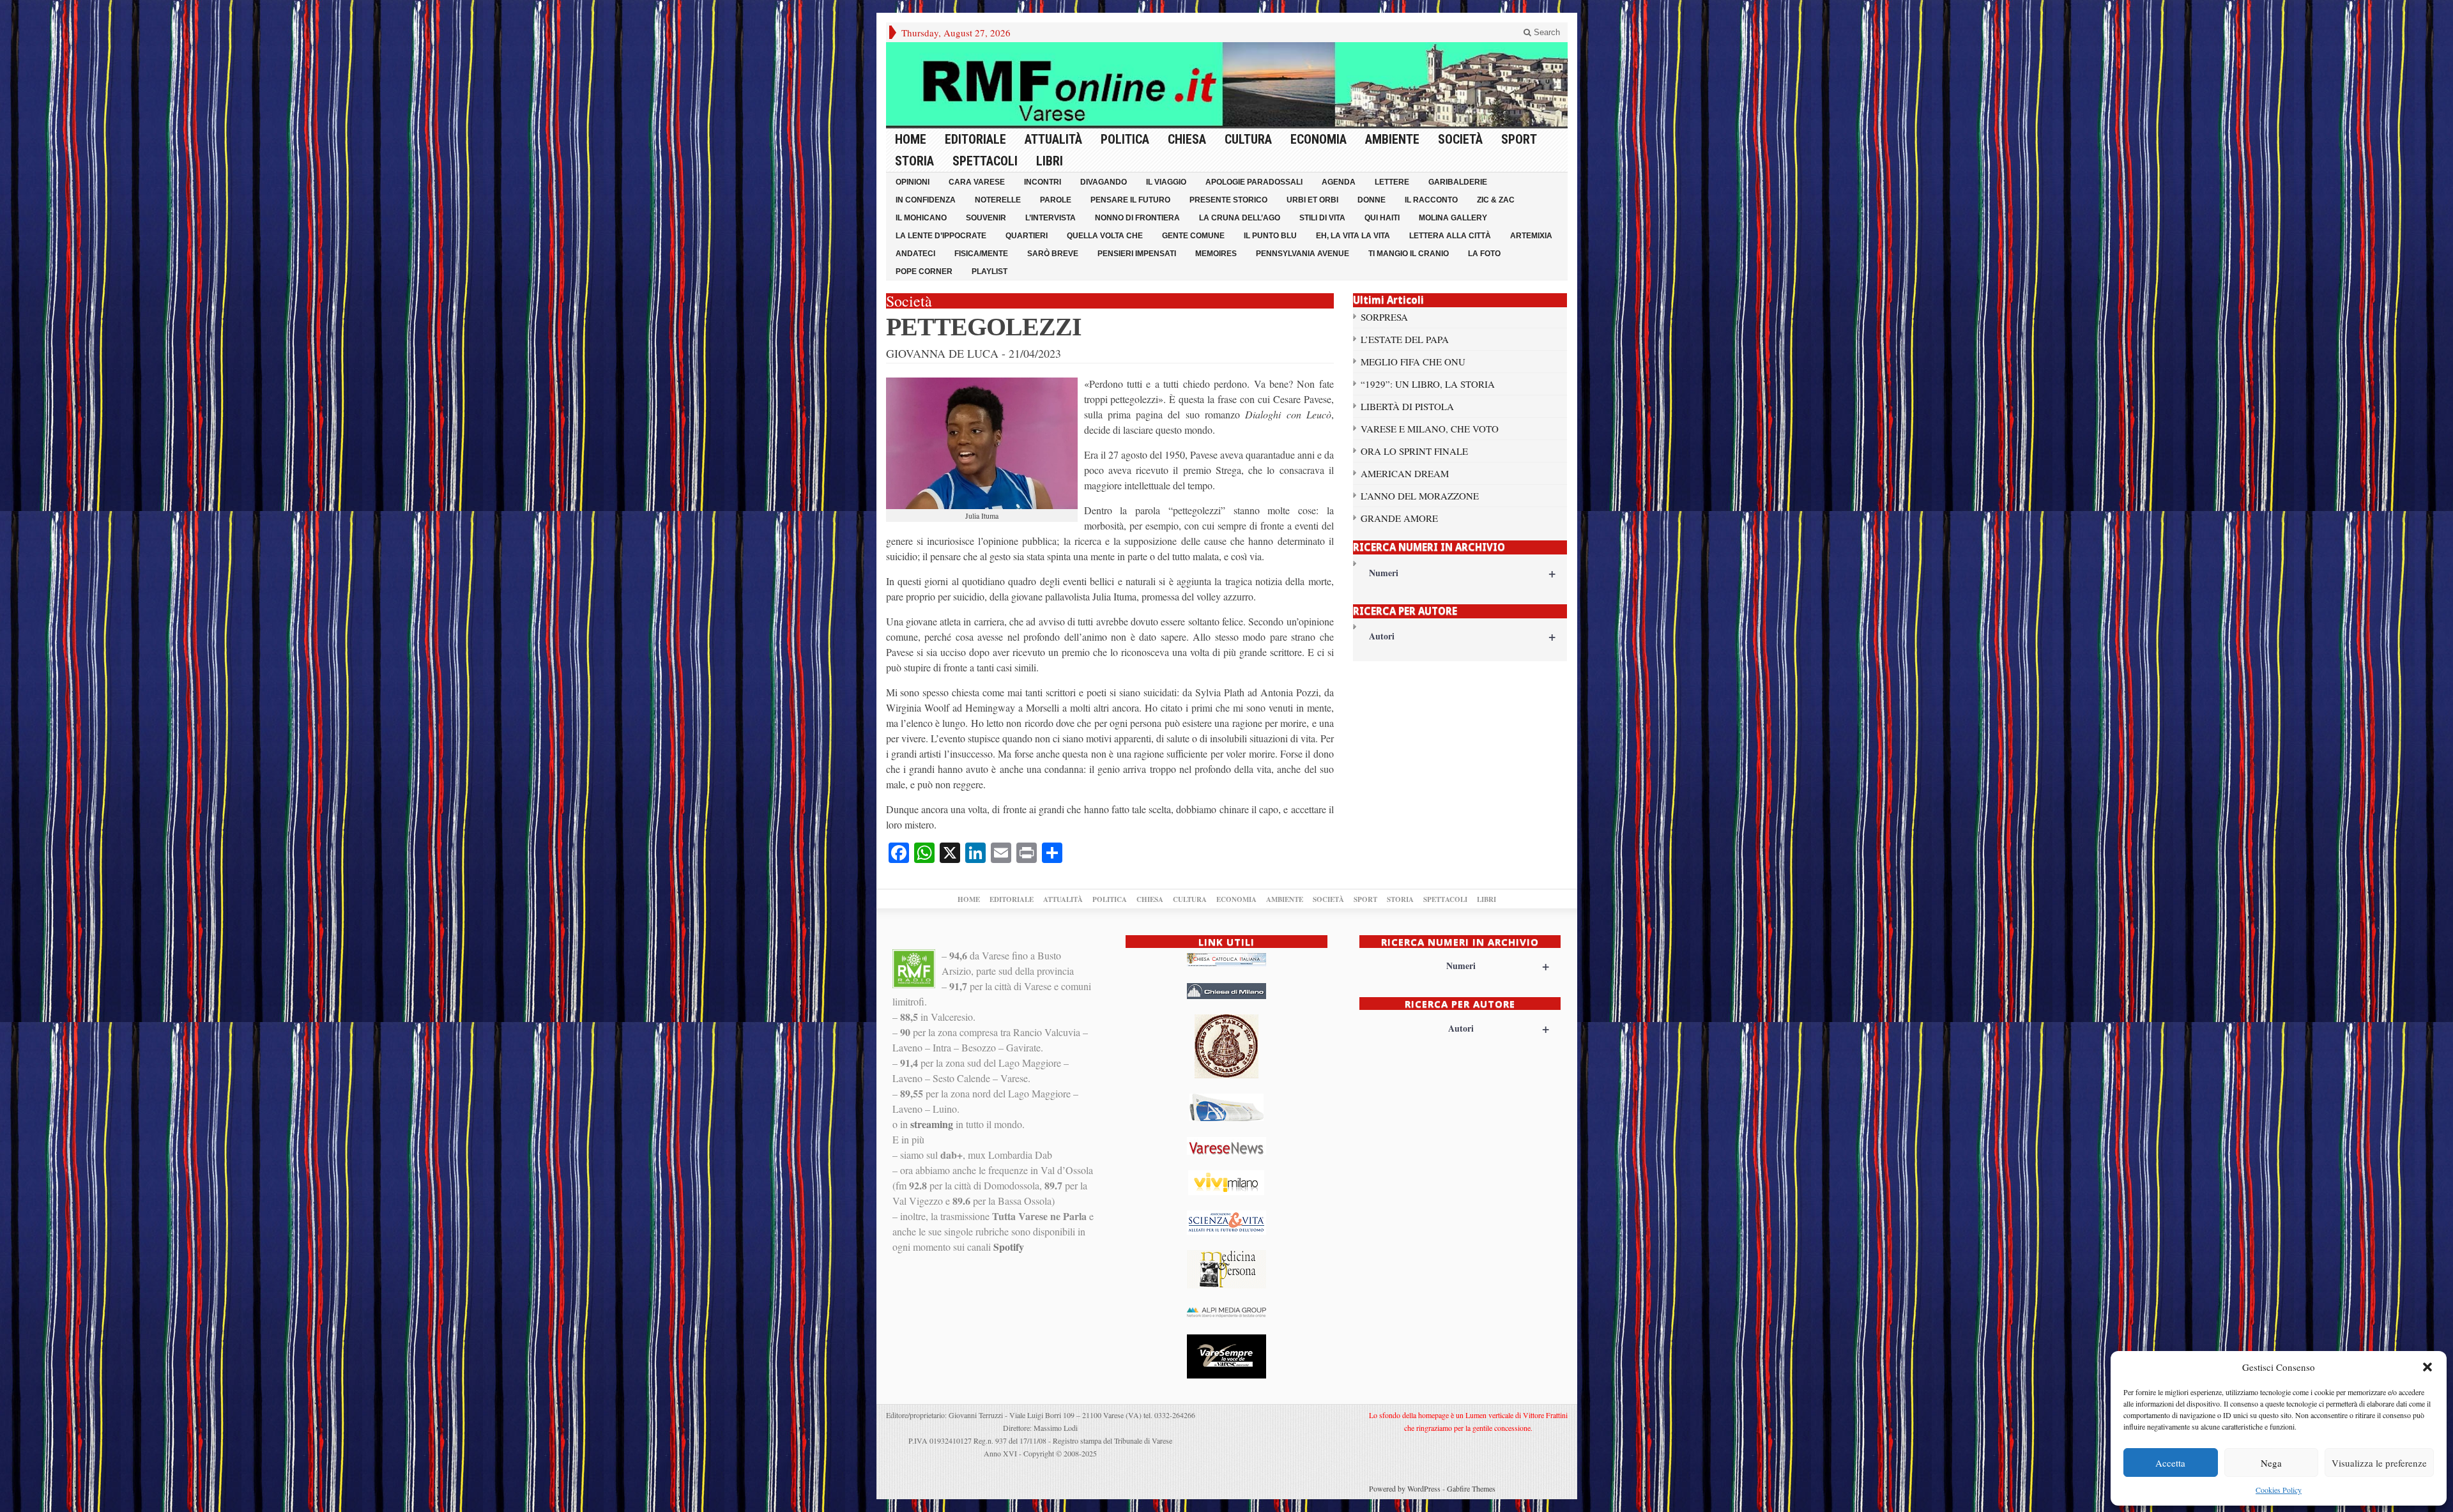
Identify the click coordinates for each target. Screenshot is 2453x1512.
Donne (1372, 200)
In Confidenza (926, 200)
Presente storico (1228, 200)
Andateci (915, 254)
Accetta (2170, 1463)
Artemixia (1531, 236)
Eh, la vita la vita (1353, 236)
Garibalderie (1458, 182)
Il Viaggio (1166, 182)
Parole (1056, 200)
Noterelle (998, 200)
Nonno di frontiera (1137, 218)
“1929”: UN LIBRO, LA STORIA (1428, 384)
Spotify (1009, 1247)
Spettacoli (985, 161)
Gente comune (1193, 236)
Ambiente (1392, 139)
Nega (2271, 1463)
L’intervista (1051, 218)
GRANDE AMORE (1399, 518)
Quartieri (1027, 236)
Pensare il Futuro (1130, 200)
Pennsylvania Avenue (1303, 254)
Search (1546, 32)
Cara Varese (977, 182)
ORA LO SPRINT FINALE (1414, 451)
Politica (1125, 139)
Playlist (990, 271)
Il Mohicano (921, 218)
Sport (1519, 139)
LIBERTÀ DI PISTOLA (1407, 406)
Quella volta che (1105, 236)
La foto (1484, 254)
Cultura (1248, 139)
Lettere (1392, 182)
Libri (1050, 161)
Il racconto (1431, 200)
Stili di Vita (1322, 218)
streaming (932, 1124)
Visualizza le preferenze (2379, 1463)
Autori (1463, 636)
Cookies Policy (2279, 1490)
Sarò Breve (1053, 254)
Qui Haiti (1382, 218)
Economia (1318, 139)
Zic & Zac (1496, 200)
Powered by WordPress (1405, 1488)
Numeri (1463, 573)
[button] (2427, 1367)
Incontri (1043, 182)
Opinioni (913, 182)
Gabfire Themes (1471, 1488)
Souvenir (986, 218)
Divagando (1104, 182)
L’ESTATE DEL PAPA (1405, 339)
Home (911, 139)
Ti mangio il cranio (1409, 254)
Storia (914, 161)
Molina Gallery (1453, 218)
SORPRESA (1384, 317)
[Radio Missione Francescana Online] (1227, 84)
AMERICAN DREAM (1405, 473)
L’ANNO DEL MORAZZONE (1420, 496)
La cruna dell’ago (1240, 218)
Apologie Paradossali (1254, 182)
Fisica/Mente (981, 254)
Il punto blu (1270, 236)
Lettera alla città (1450, 236)
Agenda (1339, 182)
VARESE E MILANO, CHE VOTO (1430, 429)
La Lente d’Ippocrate (941, 236)
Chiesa (1187, 139)
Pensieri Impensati (1137, 254)
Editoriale (975, 139)
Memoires (1216, 254)
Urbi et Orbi (1312, 200)
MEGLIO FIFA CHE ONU (1413, 362)
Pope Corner (924, 271)
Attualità (1053, 139)
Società (1460, 139)
